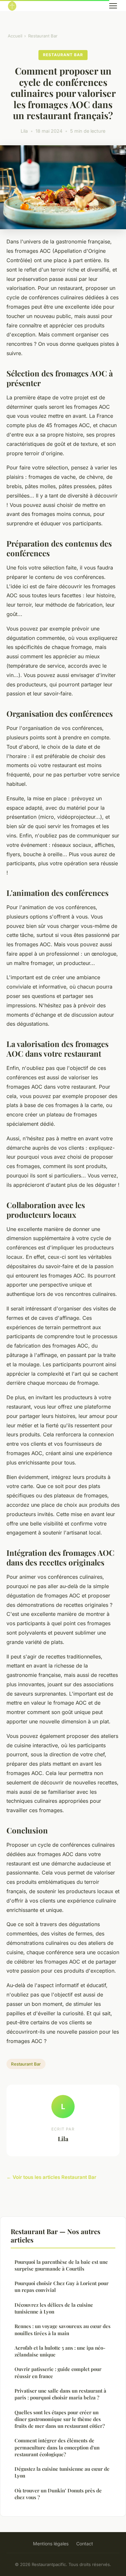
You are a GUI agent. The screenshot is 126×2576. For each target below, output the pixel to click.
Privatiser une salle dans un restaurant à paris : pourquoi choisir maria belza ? (60, 2394)
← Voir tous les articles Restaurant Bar (51, 2177)
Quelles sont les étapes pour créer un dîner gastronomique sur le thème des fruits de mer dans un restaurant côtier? (60, 2419)
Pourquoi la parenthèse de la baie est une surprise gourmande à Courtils (61, 2265)
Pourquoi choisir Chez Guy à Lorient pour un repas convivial (62, 2287)
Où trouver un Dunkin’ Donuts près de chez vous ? (58, 2494)
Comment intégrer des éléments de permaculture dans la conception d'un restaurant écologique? (57, 2447)
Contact (85, 2544)
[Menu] (113, 6)
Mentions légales (51, 2544)
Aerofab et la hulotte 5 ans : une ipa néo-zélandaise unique (60, 2351)
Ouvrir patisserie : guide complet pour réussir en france (58, 2372)
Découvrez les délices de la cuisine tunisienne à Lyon (54, 2308)
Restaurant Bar (43, 36)
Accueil (15, 36)
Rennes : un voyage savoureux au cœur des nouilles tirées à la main (63, 2330)
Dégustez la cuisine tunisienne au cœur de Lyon (62, 2472)
